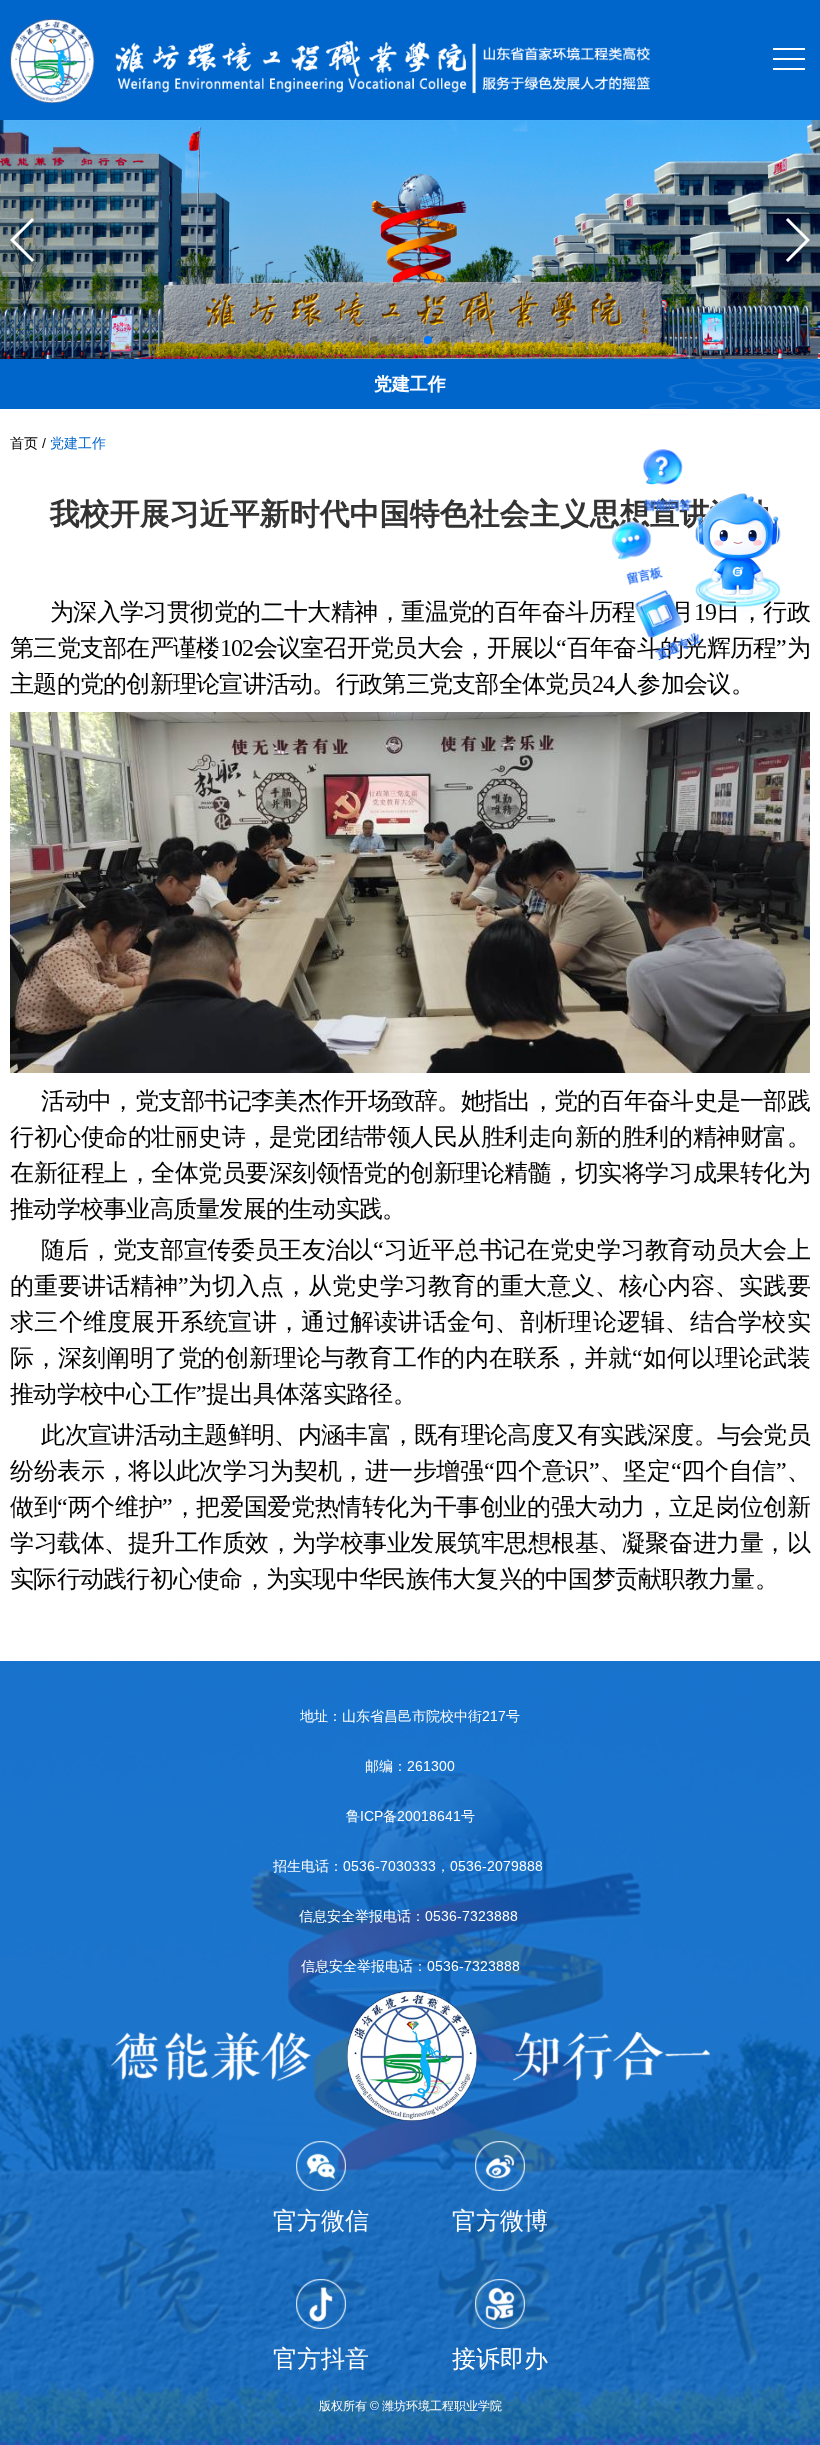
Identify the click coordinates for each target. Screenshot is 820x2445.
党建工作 (78, 443)
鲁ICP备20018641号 (410, 1816)
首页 (24, 443)
